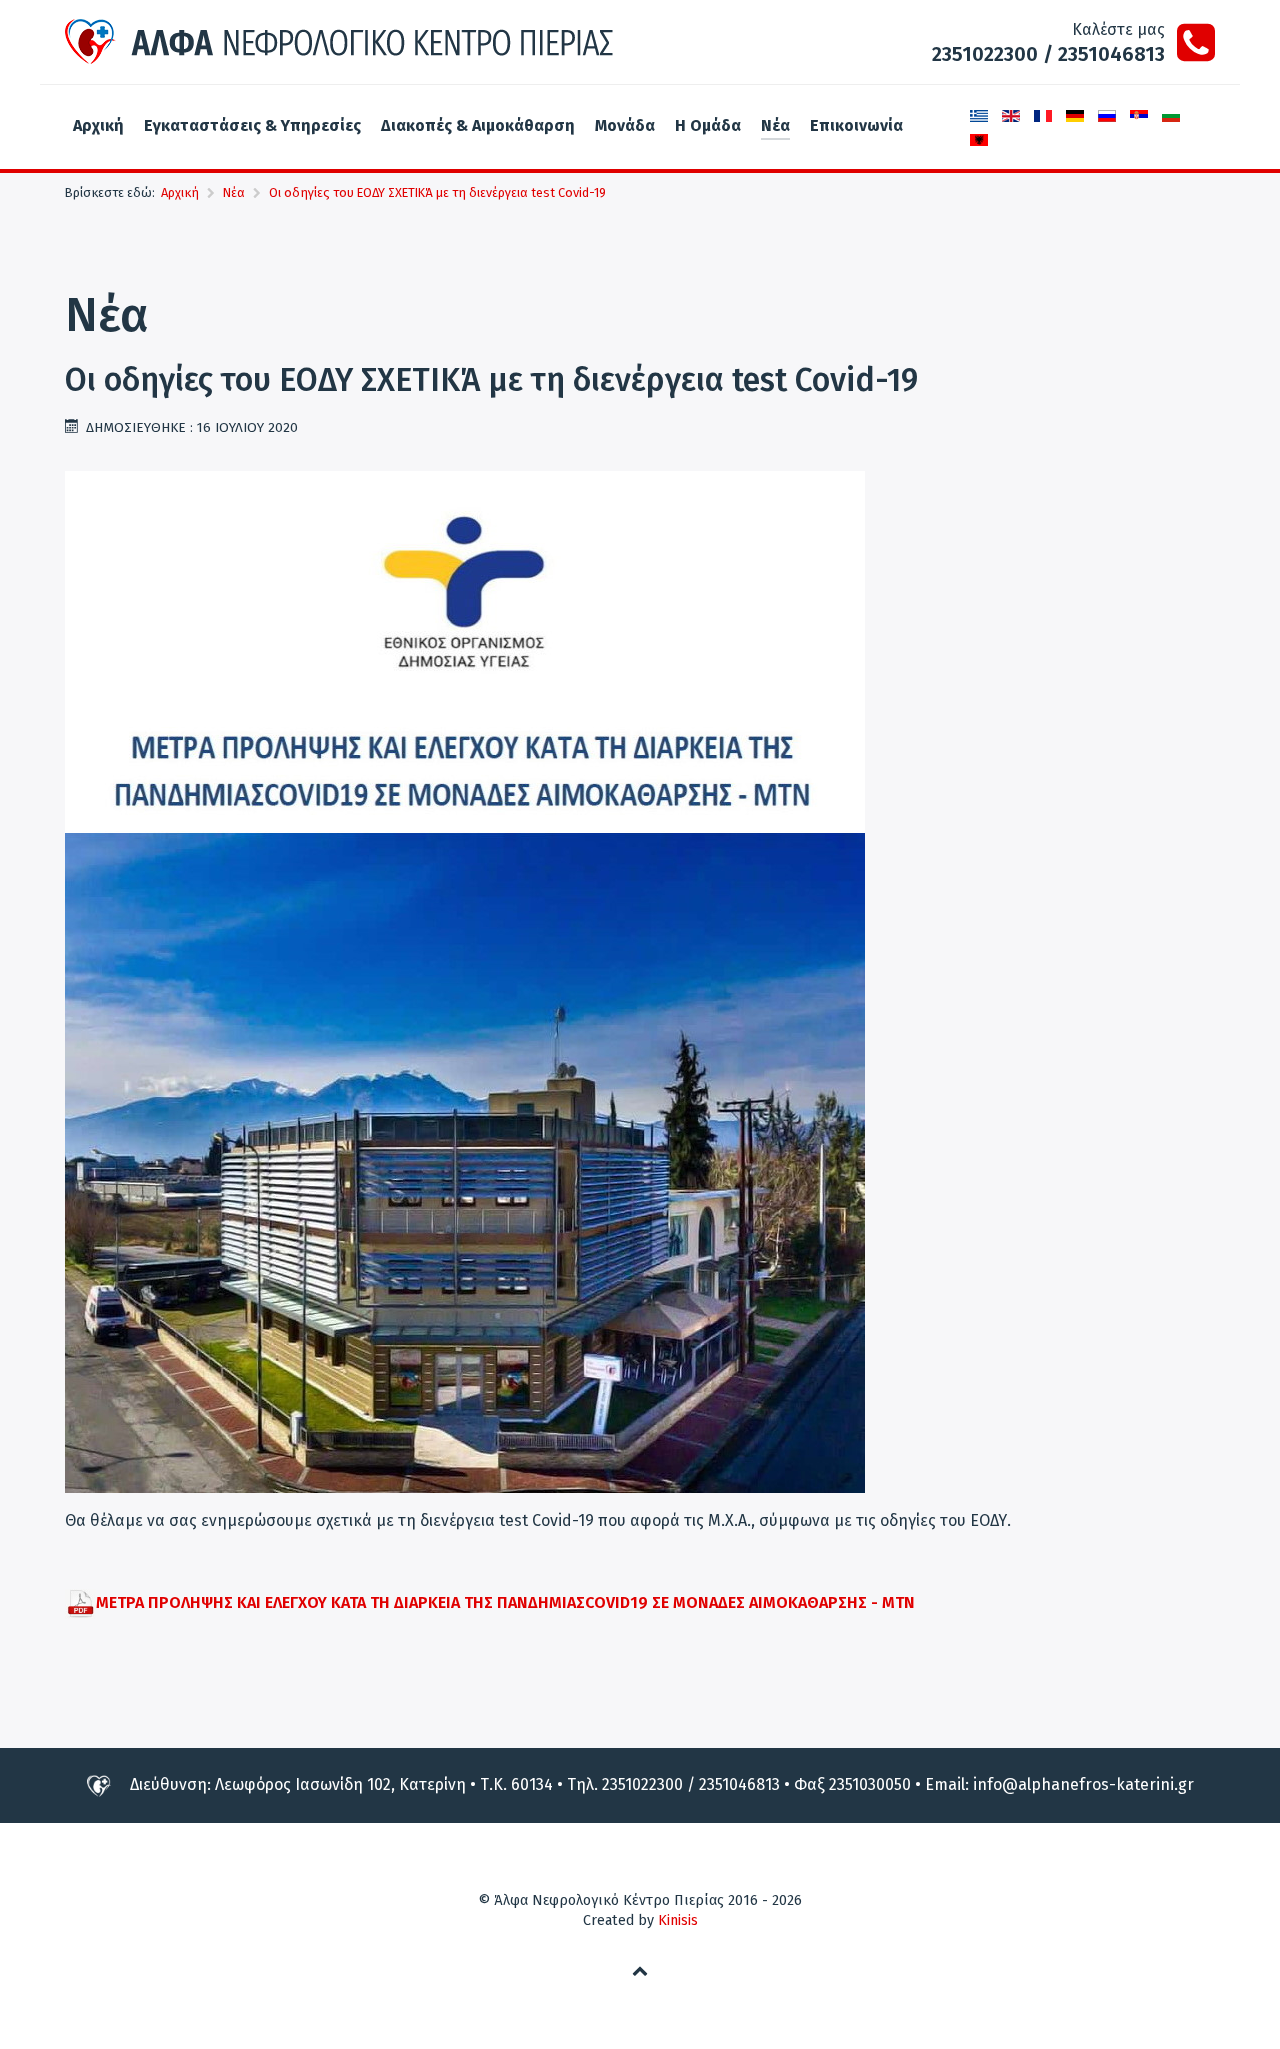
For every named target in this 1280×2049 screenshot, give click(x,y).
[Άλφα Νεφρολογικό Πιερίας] (340, 42)
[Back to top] (640, 1970)
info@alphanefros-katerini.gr (1083, 1784)
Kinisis (678, 1920)
